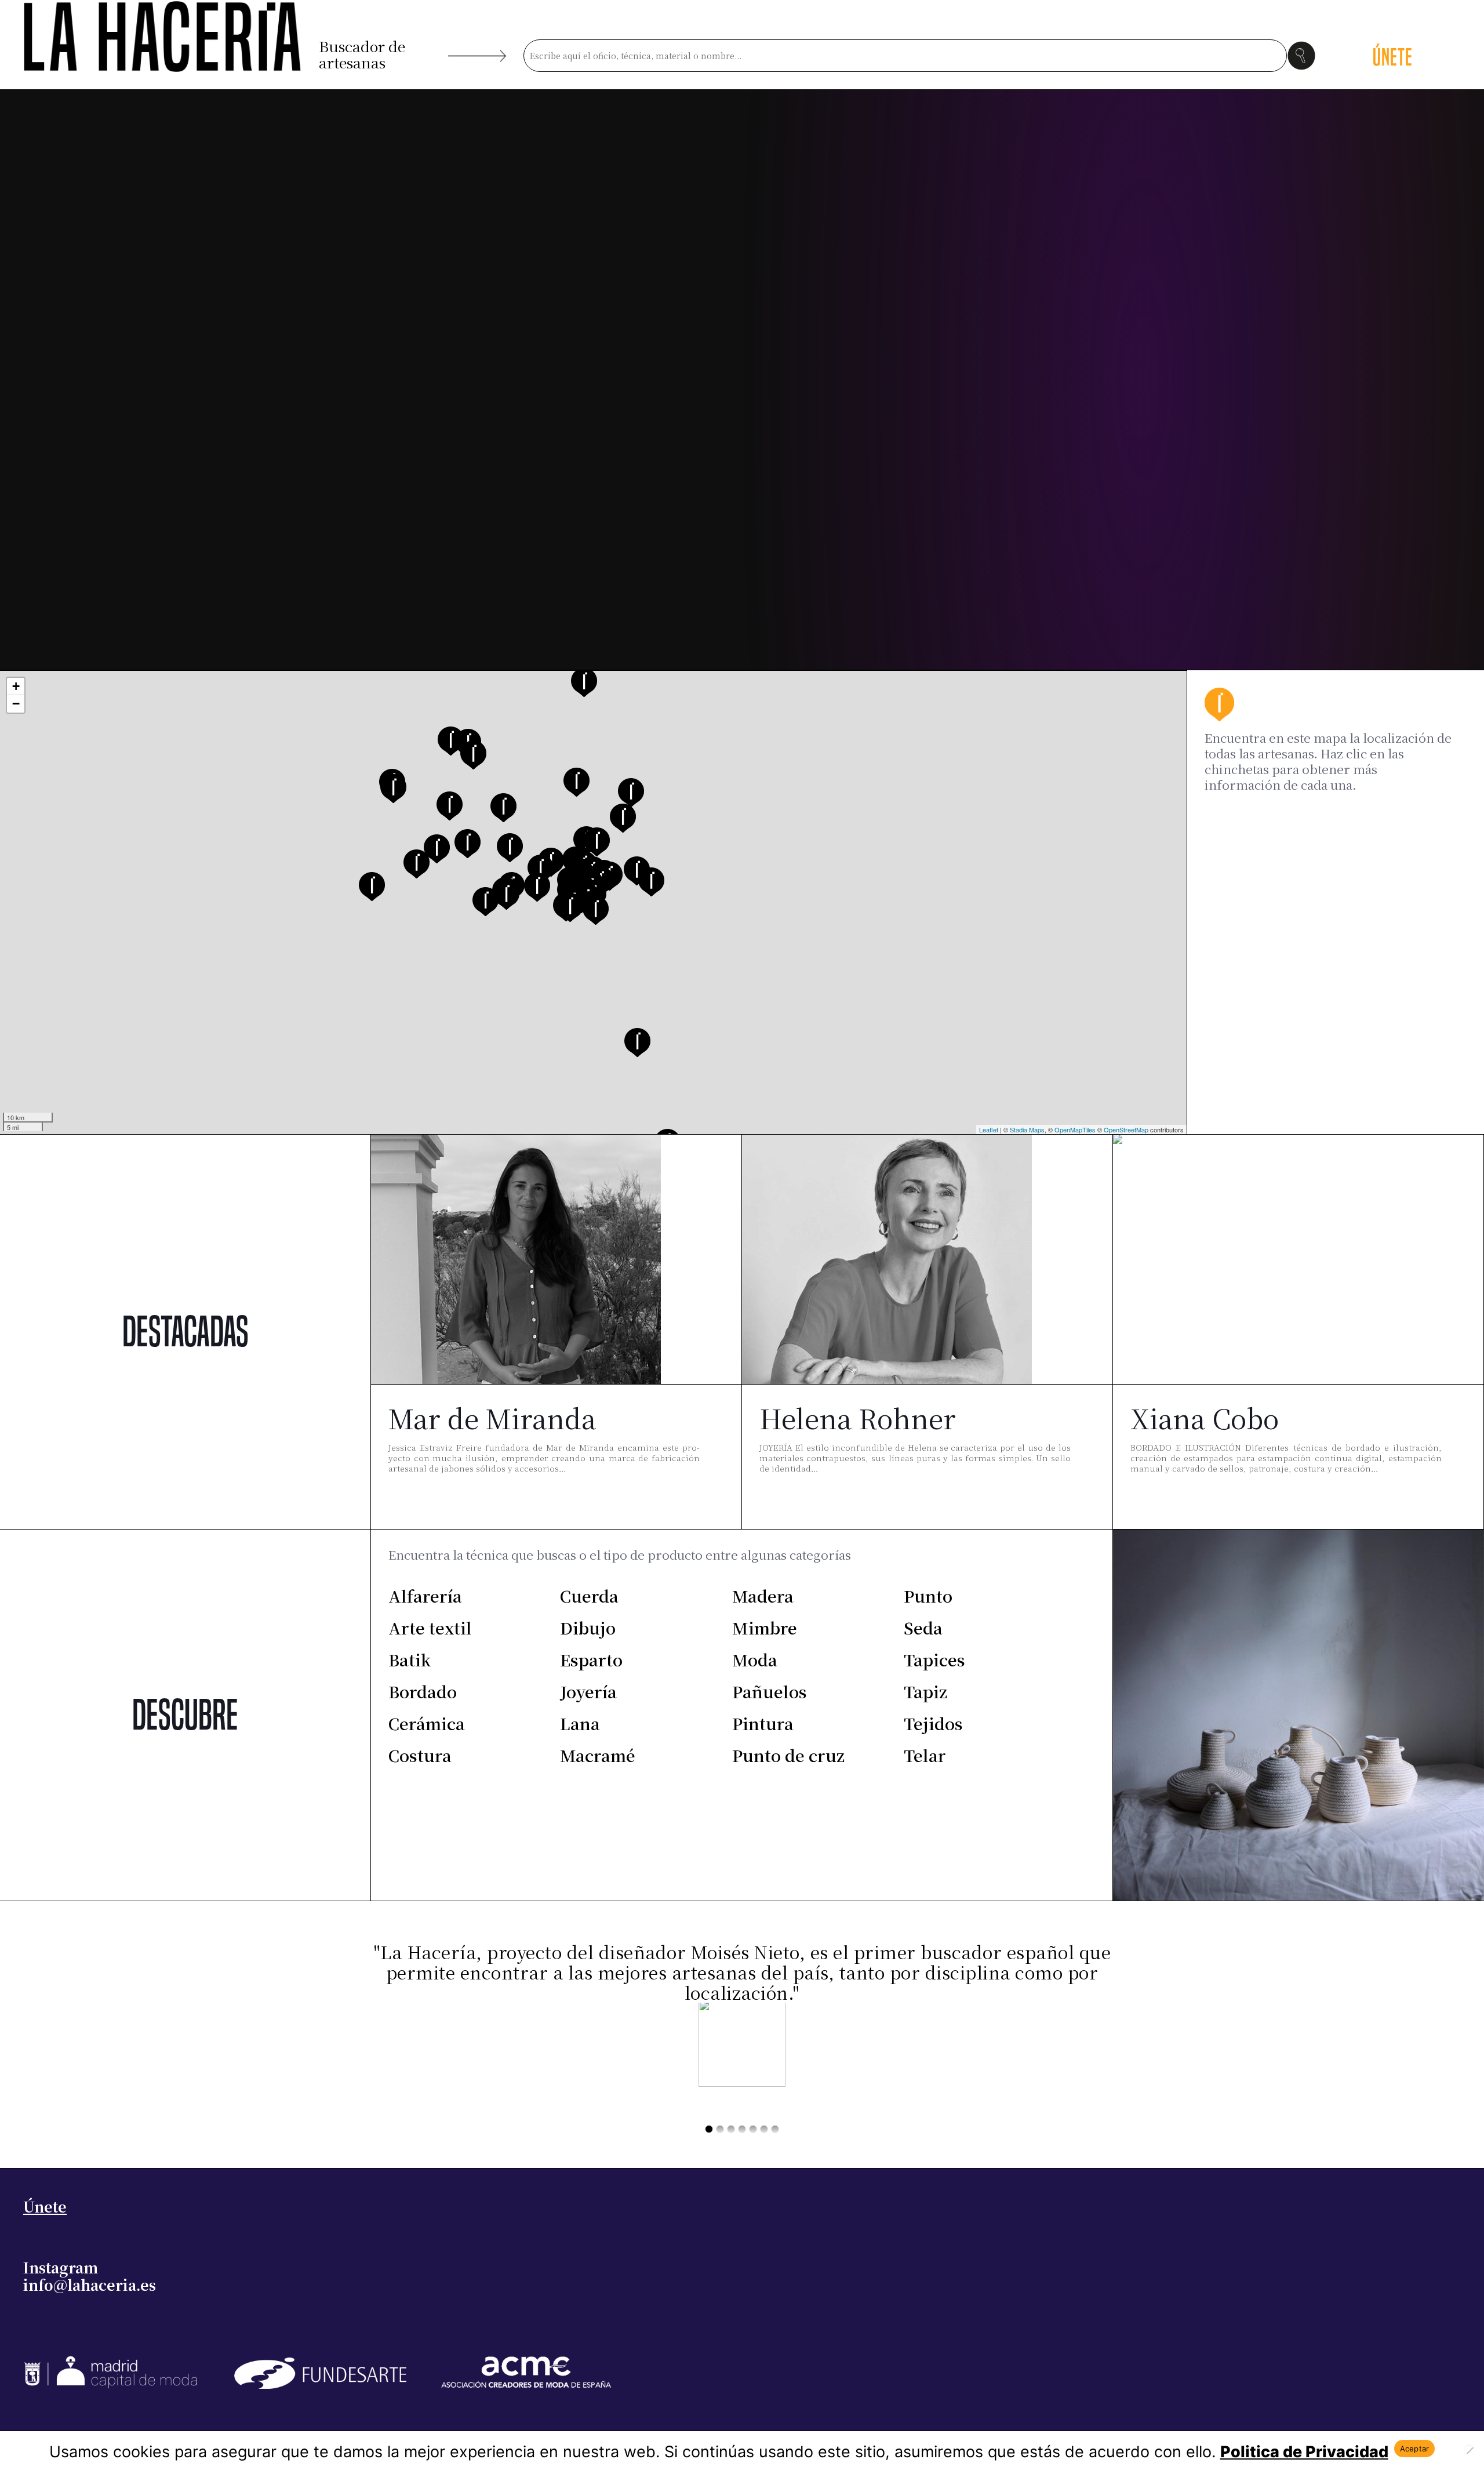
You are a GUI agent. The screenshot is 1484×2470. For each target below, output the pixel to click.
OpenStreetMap (1126, 1129)
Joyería (588, 1691)
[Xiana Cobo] (1258, 1265)
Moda (755, 1659)
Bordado (423, 1691)
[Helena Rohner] (887, 1265)
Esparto (591, 1659)
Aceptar (1415, 2449)
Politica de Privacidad (1304, 2452)
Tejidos (933, 1723)
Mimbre (765, 1628)
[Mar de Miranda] (516, 1265)
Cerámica (427, 1723)
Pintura (763, 1723)
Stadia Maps (1027, 1129)
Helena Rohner (858, 1418)
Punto (928, 1596)
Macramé (598, 1755)
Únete (45, 2206)
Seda (923, 1628)
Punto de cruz (788, 1755)
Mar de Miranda (492, 1418)
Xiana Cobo (1205, 1418)
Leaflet (989, 1129)
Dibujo (588, 1628)
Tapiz (925, 1691)
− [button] (16, 704)
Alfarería (425, 1596)
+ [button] (16, 686)
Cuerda (589, 1596)
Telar (925, 1755)
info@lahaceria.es (90, 2284)
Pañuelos (770, 1691)
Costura (420, 1755)
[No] (1470, 2450)
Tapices (934, 1659)
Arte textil (430, 1628)
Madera (763, 1596)
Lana (580, 1723)
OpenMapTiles (1075, 1129)
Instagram (61, 2267)
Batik (410, 1659)
